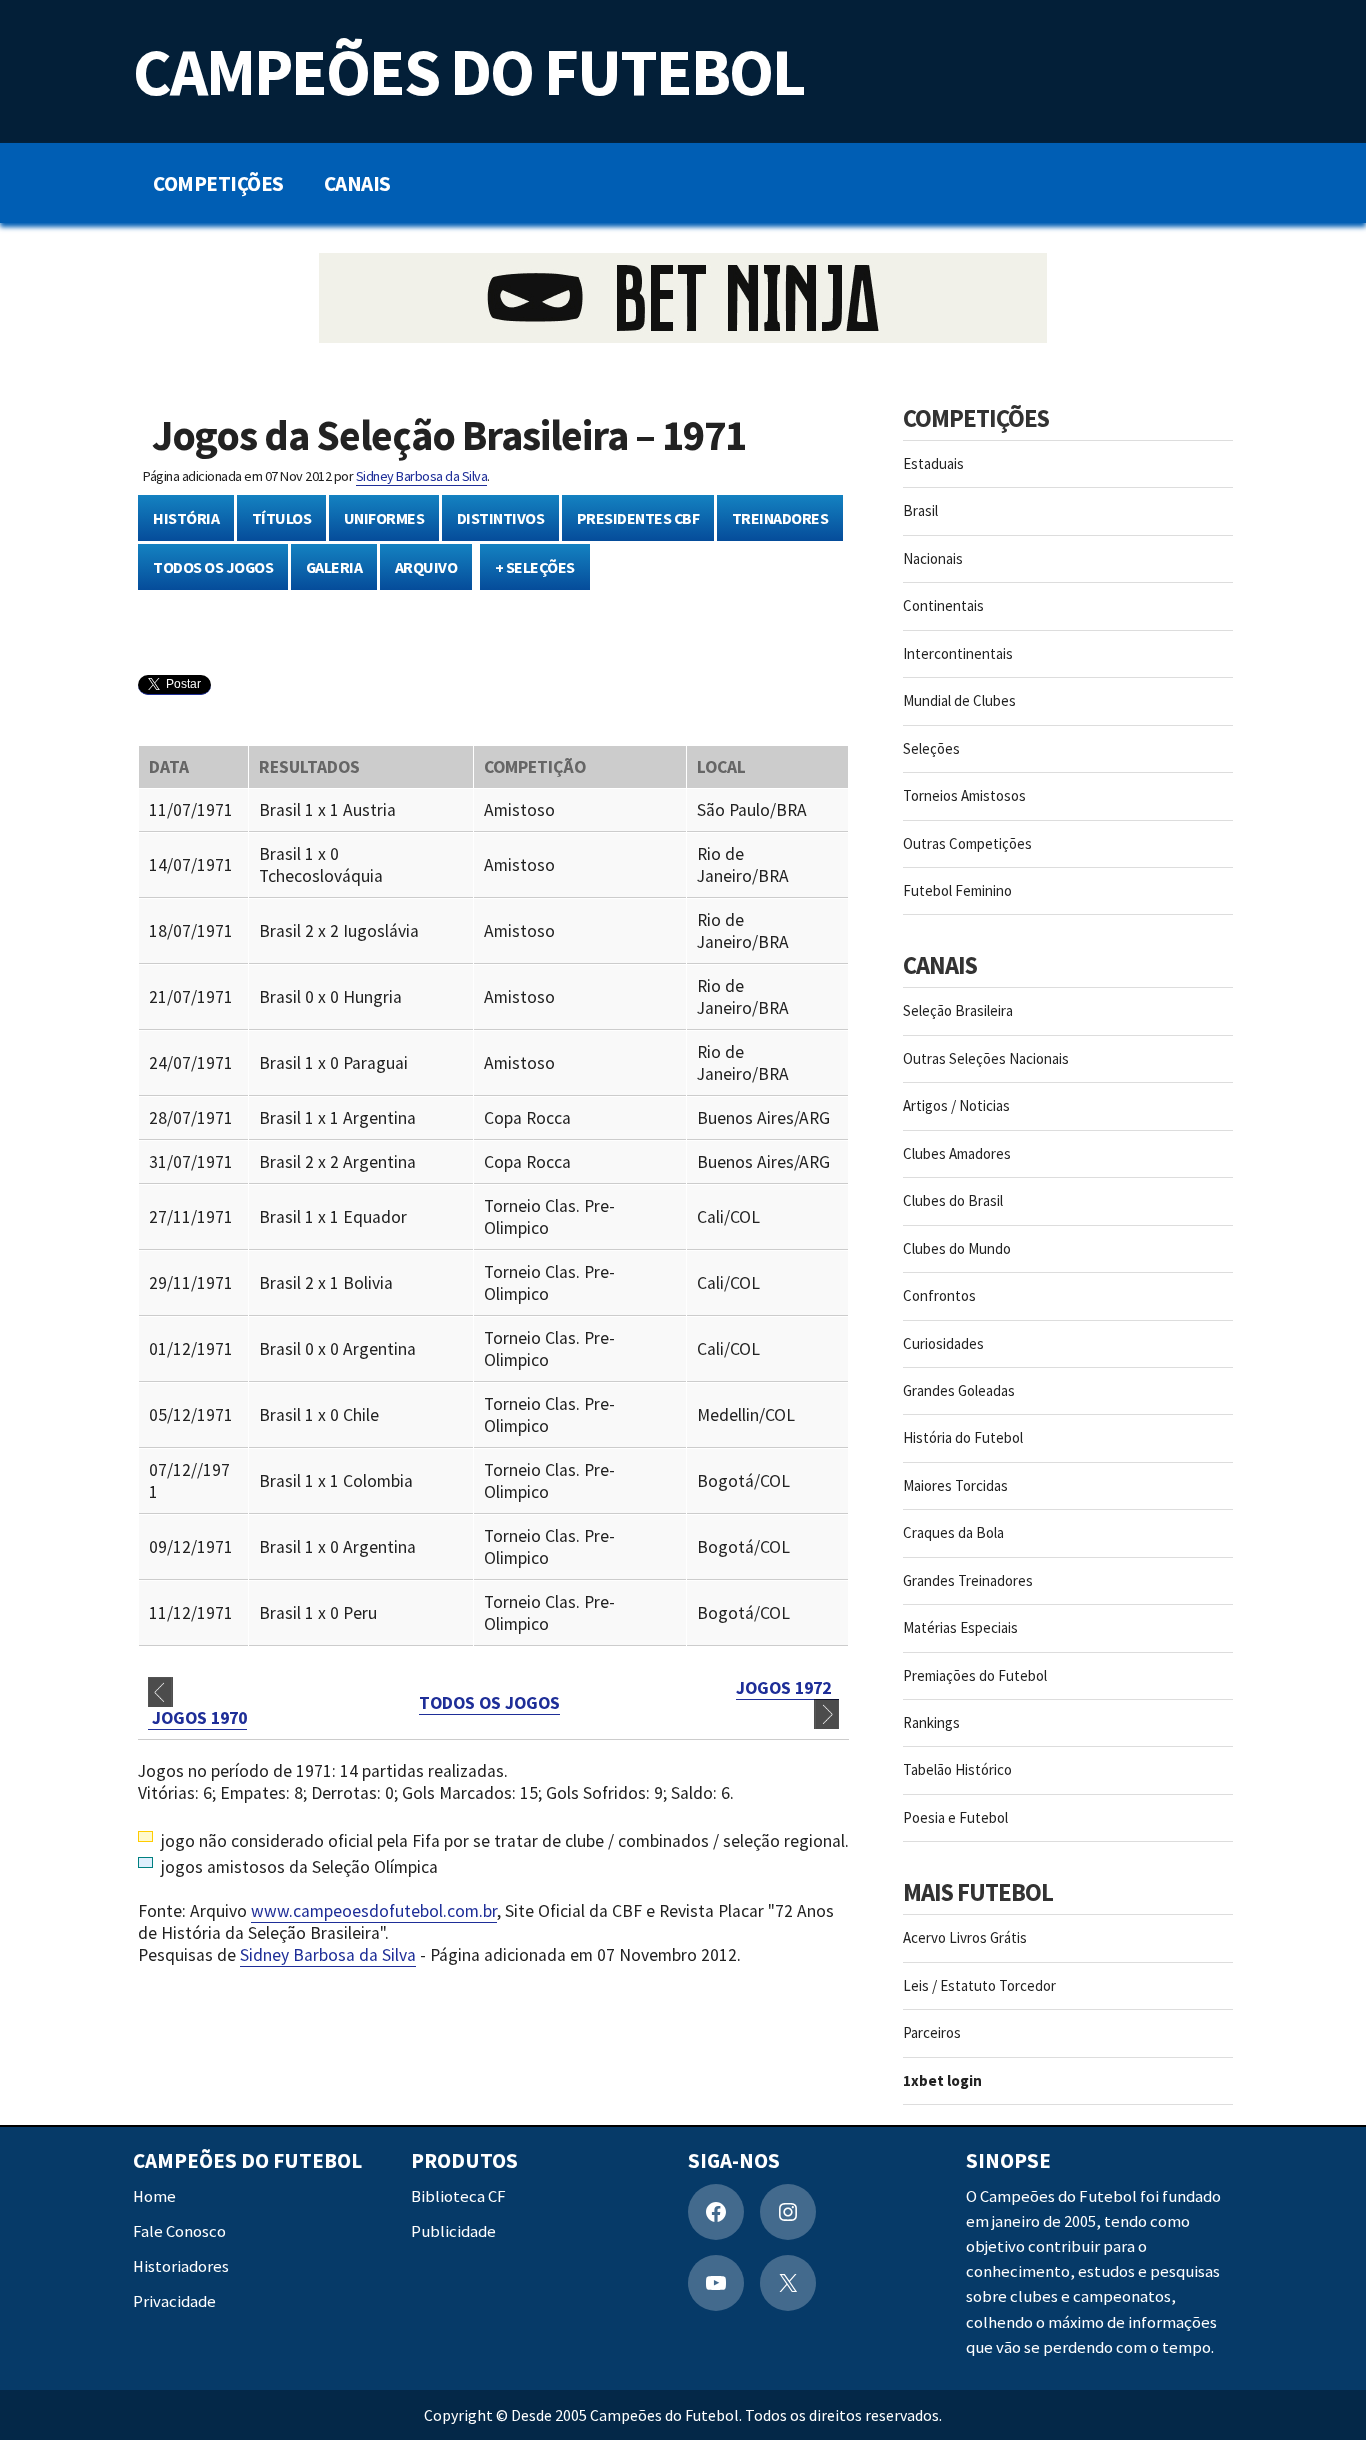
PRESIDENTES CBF (638, 518)
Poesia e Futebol (955, 1817)
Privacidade (174, 2301)
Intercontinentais (958, 653)
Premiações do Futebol (975, 1675)
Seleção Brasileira (958, 1010)
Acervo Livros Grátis (965, 1937)
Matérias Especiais (960, 1627)
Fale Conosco (179, 2231)
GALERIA (334, 567)
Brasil (920, 510)
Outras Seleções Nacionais (986, 1058)
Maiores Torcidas (955, 1485)
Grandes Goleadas (959, 1390)
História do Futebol (963, 1437)
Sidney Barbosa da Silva (422, 476)
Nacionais (933, 558)
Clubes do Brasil (953, 1200)
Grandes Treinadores (968, 1580)
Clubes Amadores (957, 1153)
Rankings (931, 1722)
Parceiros (932, 2032)
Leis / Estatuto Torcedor (979, 1985)
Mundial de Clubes (959, 700)
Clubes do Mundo (957, 1248)
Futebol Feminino (957, 890)
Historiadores (181, 2266)
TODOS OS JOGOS (213, 567)
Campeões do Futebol (468, 71)
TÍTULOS (282, 518)
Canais (357, 183)
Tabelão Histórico (957, 1769)
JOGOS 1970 (197, 1718)
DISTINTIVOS (501, 518)
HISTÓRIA (186, 518)
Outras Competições (967, 843)
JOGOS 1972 (787, 1688)
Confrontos (939, 1295)
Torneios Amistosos (964, 795)
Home (154, 2196)
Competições (218, 183)
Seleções (931, 748)
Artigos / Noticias (956, 1105)
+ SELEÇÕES (535, 567)
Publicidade (453, 2231)
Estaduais (933, 463)
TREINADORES (780, 518)
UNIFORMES (384, 518)
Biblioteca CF (458, 2196)
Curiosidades (943, 1343)
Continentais (943, 605)
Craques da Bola (953, 1532)
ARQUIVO (426, 567)
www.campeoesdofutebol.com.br (374, 1911)
